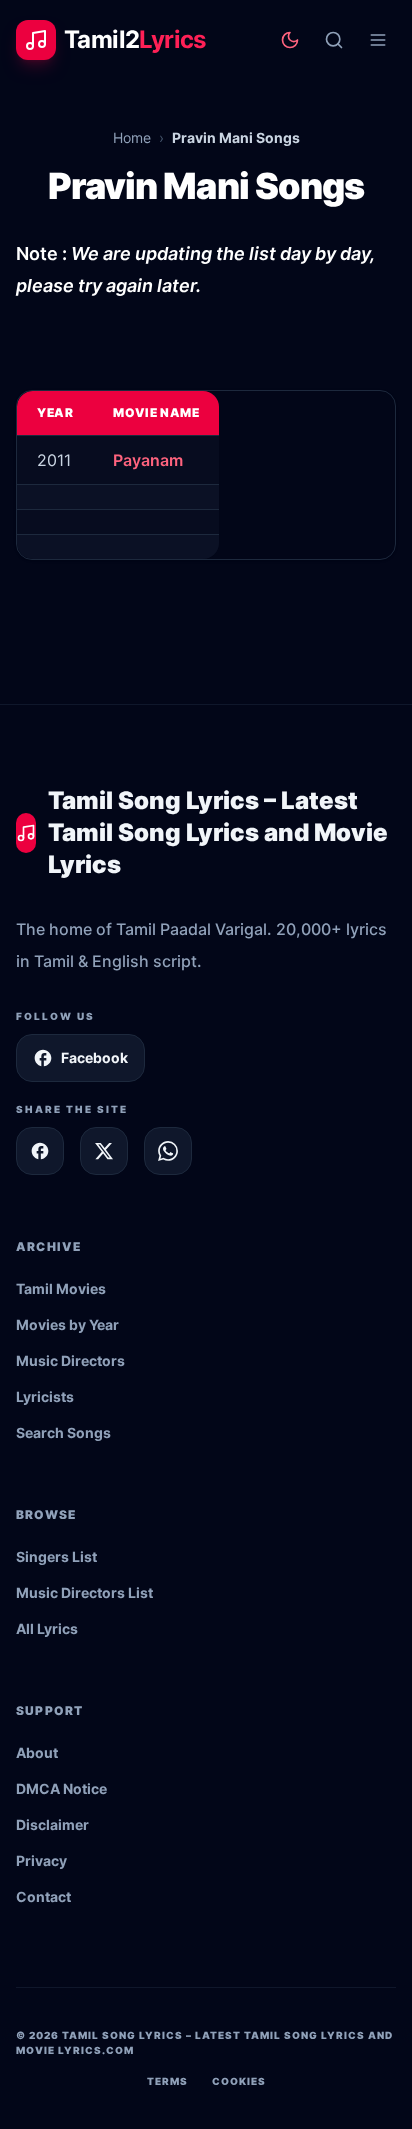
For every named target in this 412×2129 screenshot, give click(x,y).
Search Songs (63, 1432)
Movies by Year (67, 1324)
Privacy (41, 1860)
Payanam (148, 460)
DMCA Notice (61, 1788)
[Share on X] (104, 1151)
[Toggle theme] (290, 40)
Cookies (239, 2081)
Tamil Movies (61, 1288)
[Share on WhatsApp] (168, 1151)
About (37, 1752)
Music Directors (70, 1360)
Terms (167, 2081)
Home (132, 137)
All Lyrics (47, 1628)
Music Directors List (84, 1592)
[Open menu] (378, 40)
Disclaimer (52, 1824)
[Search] (334, 40)
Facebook (94, 1057)
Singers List (56, 1556)
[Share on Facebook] (40, 1151)
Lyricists (45, 1396)
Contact (43, 1896)
